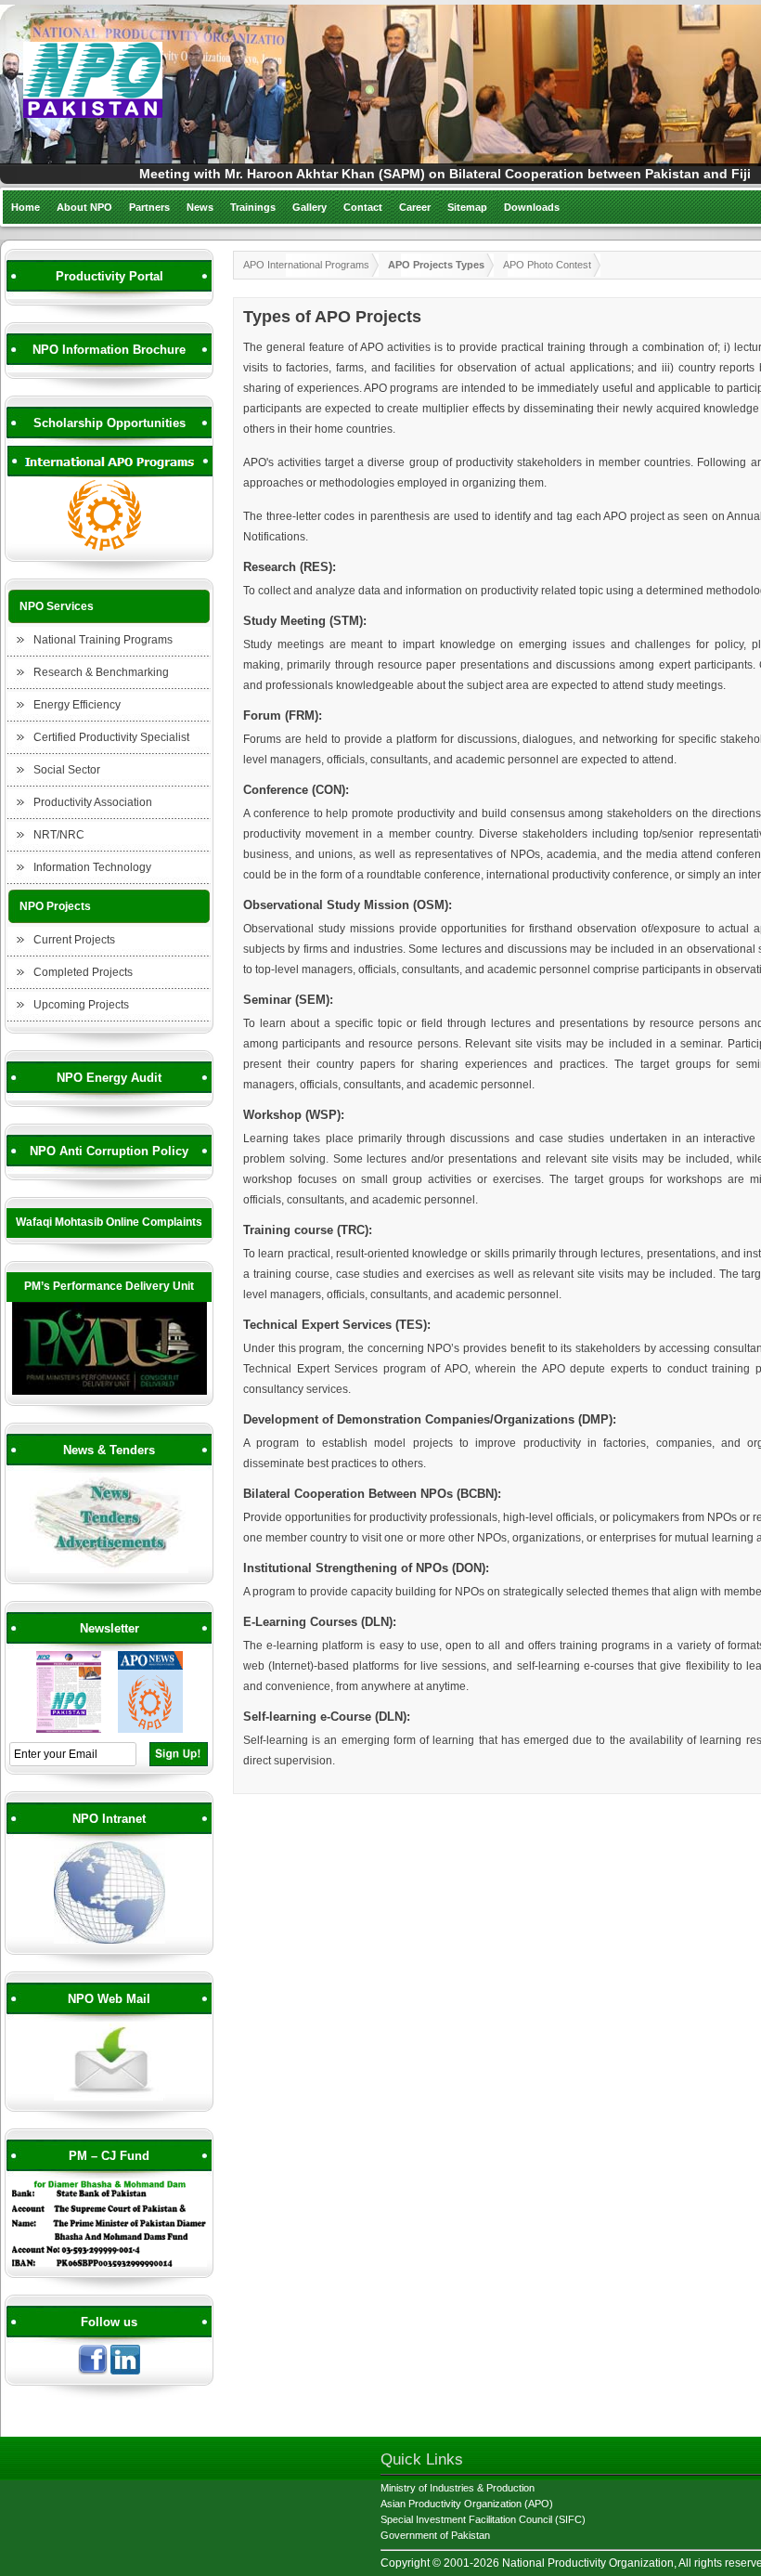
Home (26, 207)
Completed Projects (83, 972)
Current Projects (74, 940)
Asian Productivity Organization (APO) (467, 2504)
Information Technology (92, 867)
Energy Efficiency (77, 705)
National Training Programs (103, 640)
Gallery (310, 207)
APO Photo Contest (547, 265)
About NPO (84, 207)
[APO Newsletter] (150, 1730)
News (200, 207)
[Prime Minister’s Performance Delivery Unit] (110, 1392)
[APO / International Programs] (110, 548)
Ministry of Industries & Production (458, 2488)
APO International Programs (306, 265)
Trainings (253, 207)
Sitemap (467, 207)
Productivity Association (93, 802)
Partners (149, 207)
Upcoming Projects (81, 1005)
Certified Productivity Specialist (111, 737)
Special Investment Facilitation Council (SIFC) (483, 2519)
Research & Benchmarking (101, 672)
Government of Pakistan (435, 2535)
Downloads (532, 207)
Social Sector (67, 770)
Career (415, 207)
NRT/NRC (59, 835)
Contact (363, 207)
